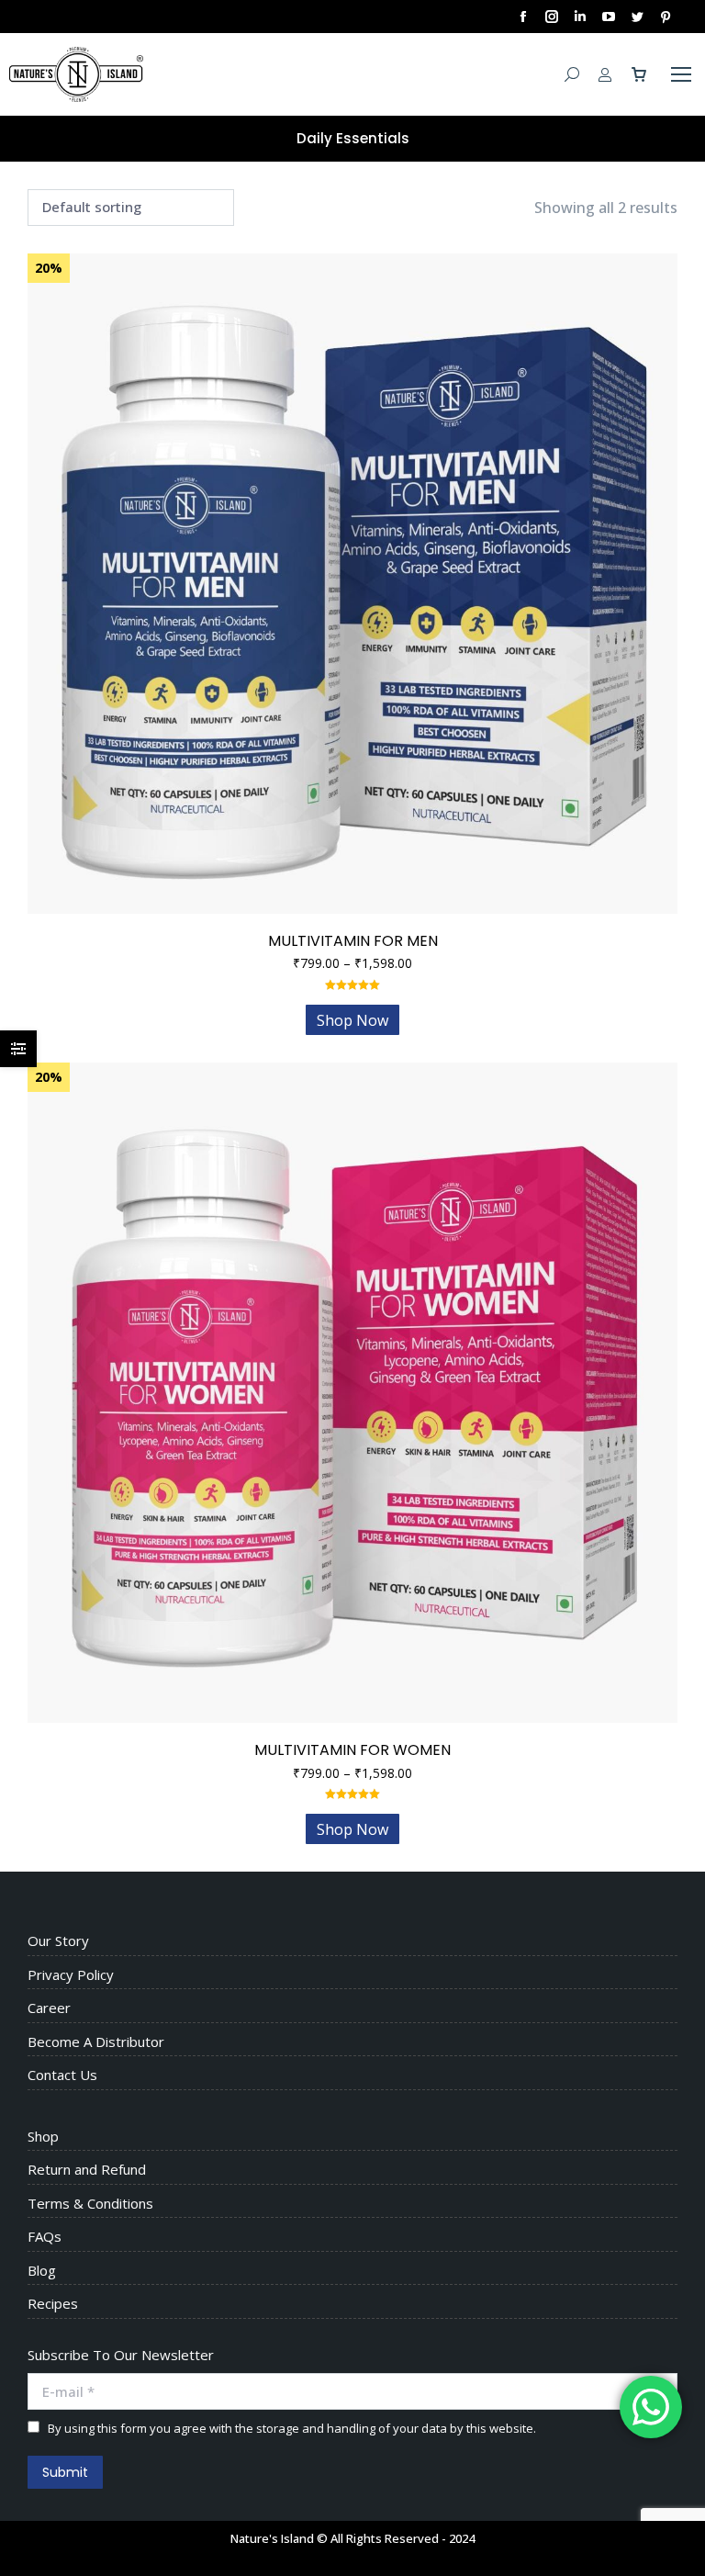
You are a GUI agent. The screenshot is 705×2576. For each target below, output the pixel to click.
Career (49, 2008)
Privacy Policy (71, 1975)
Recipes (53, 2304)
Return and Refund (87, 2170)
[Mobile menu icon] (681, 74)
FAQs (45, 2237)
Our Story (58, 1941)
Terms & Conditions (90, 2204)
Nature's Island (272, 2538)
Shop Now (352, 1020)
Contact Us (62, 2075)
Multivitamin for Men (353, 941)
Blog (42, 2271)
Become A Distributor (96, 2042)
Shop (43, 2137)
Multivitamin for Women (352, 1750)
